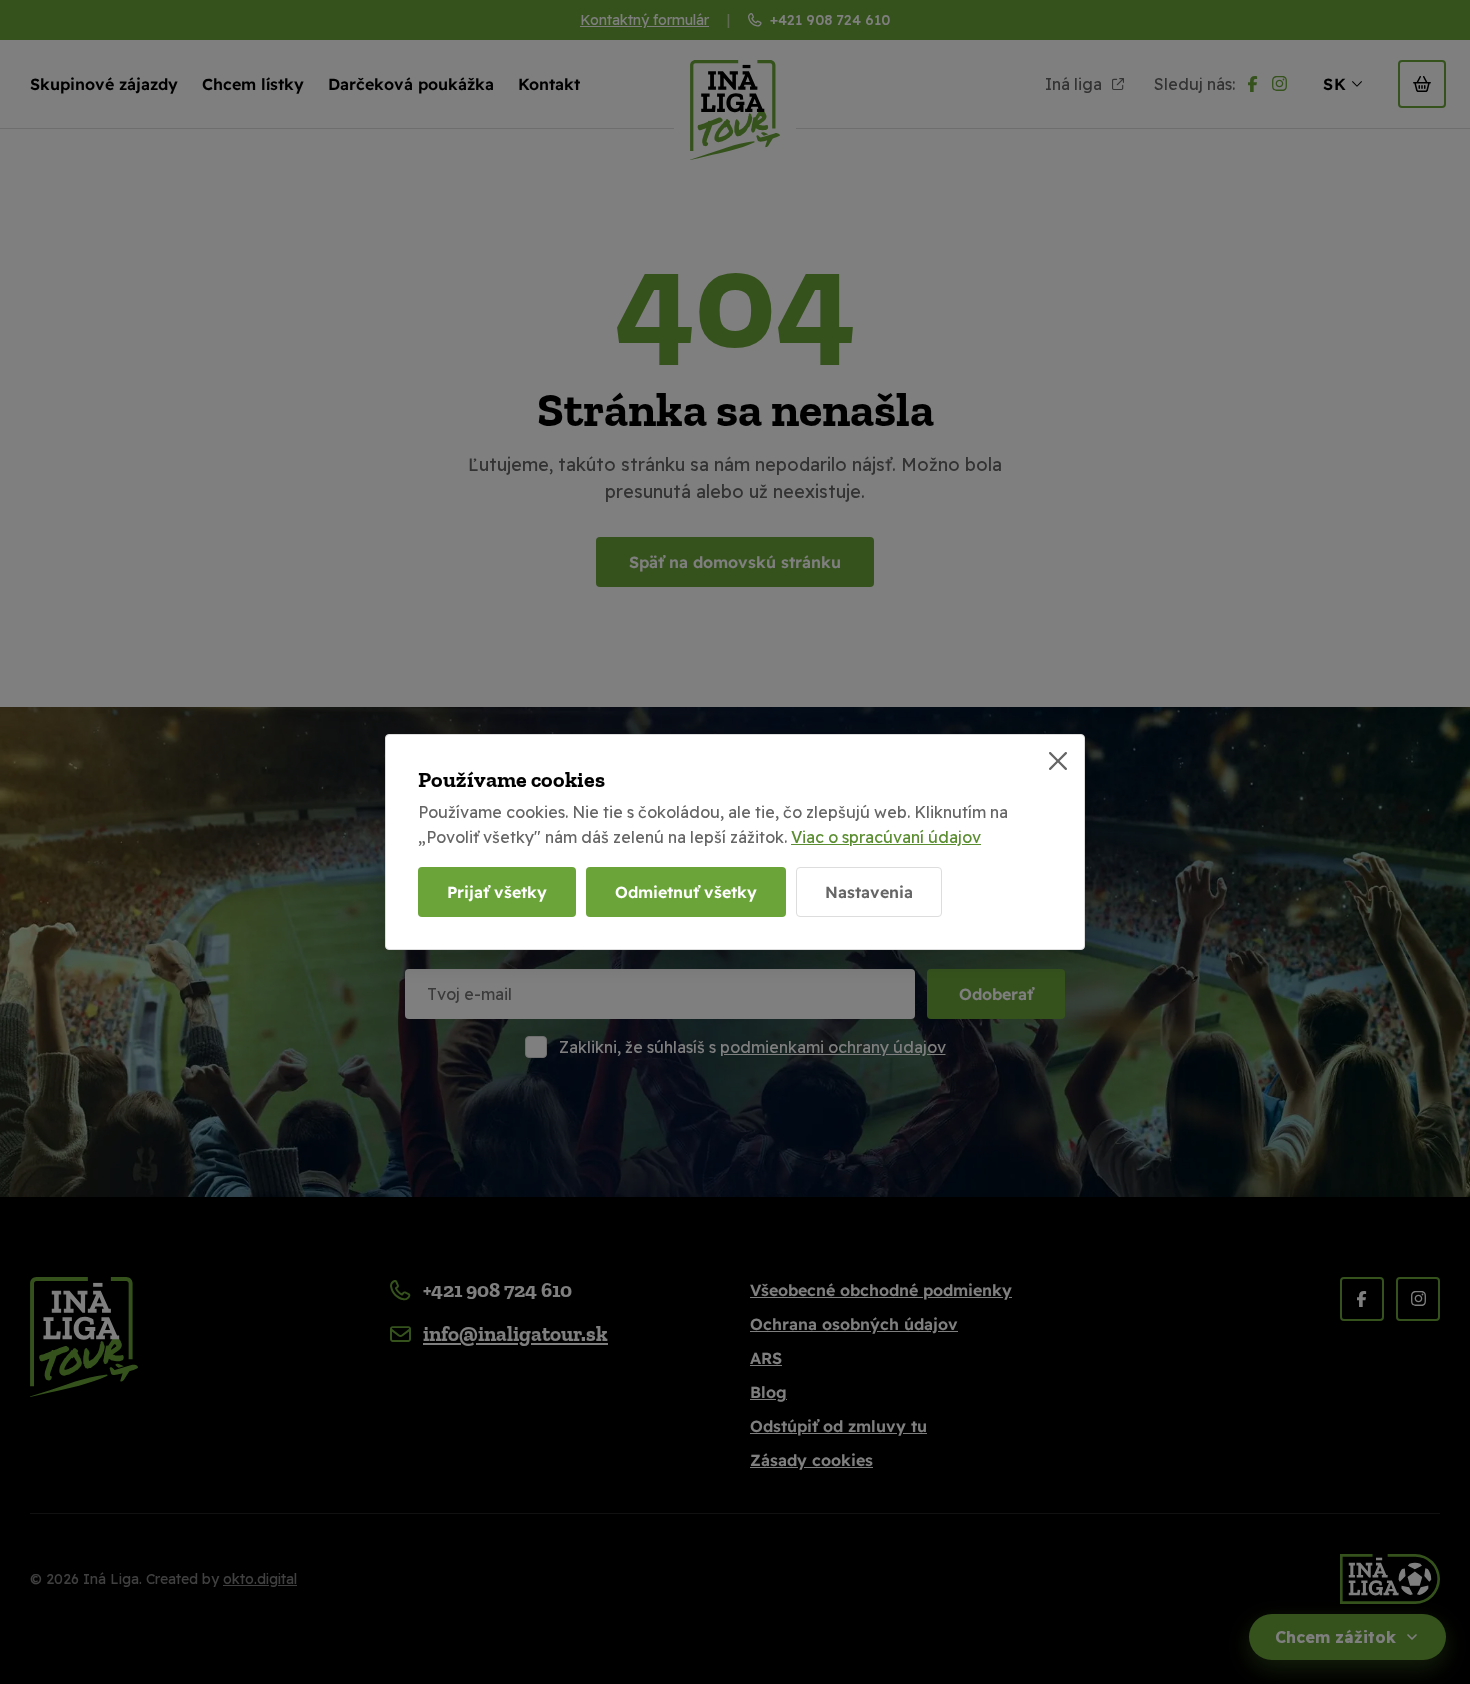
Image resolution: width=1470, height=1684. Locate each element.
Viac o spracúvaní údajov (886, 837)
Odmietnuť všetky (686, 892)
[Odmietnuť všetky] (1058, 761)
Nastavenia (869, 892)
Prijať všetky (497, 892)
